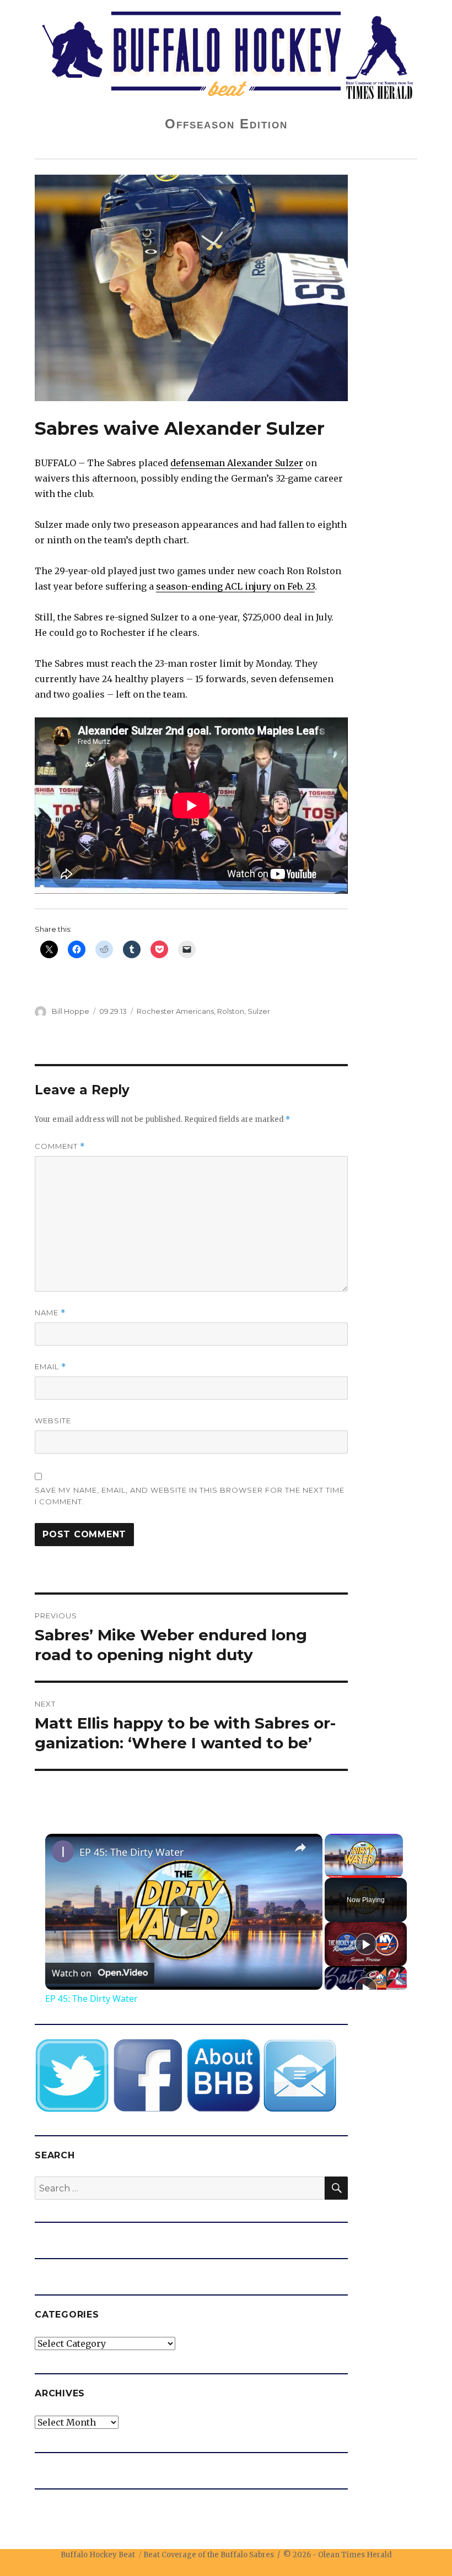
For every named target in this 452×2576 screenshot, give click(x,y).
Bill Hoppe (71, 1011)
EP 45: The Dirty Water (131, 1852)
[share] (300, 1848)
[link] (63, 1851)
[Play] (366, 1944)
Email (50, 1367)
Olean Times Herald (355, 2555)
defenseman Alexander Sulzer (237, 463)
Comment (60, 1146)
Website (53, 1421)
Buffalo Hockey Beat (98, 2555)
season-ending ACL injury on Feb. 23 (235, 586)
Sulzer (259, 1011)
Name (50, 1313)
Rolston (231, 1011)
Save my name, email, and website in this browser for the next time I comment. (190, 1496)
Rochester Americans (175, 1011)
